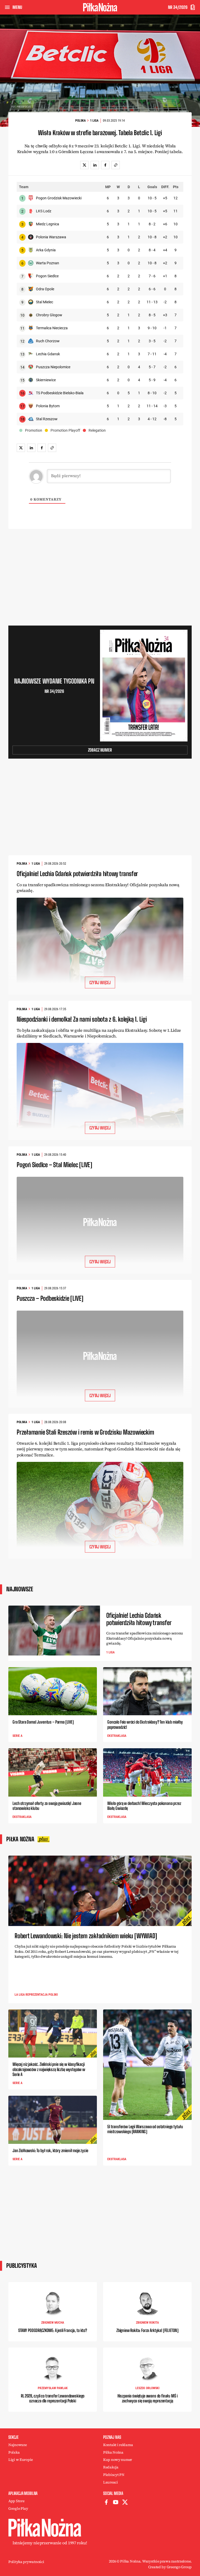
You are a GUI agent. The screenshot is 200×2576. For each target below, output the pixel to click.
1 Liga (94, 121)
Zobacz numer (100, 750)
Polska (80, 121)
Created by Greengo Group (170, 2567)
